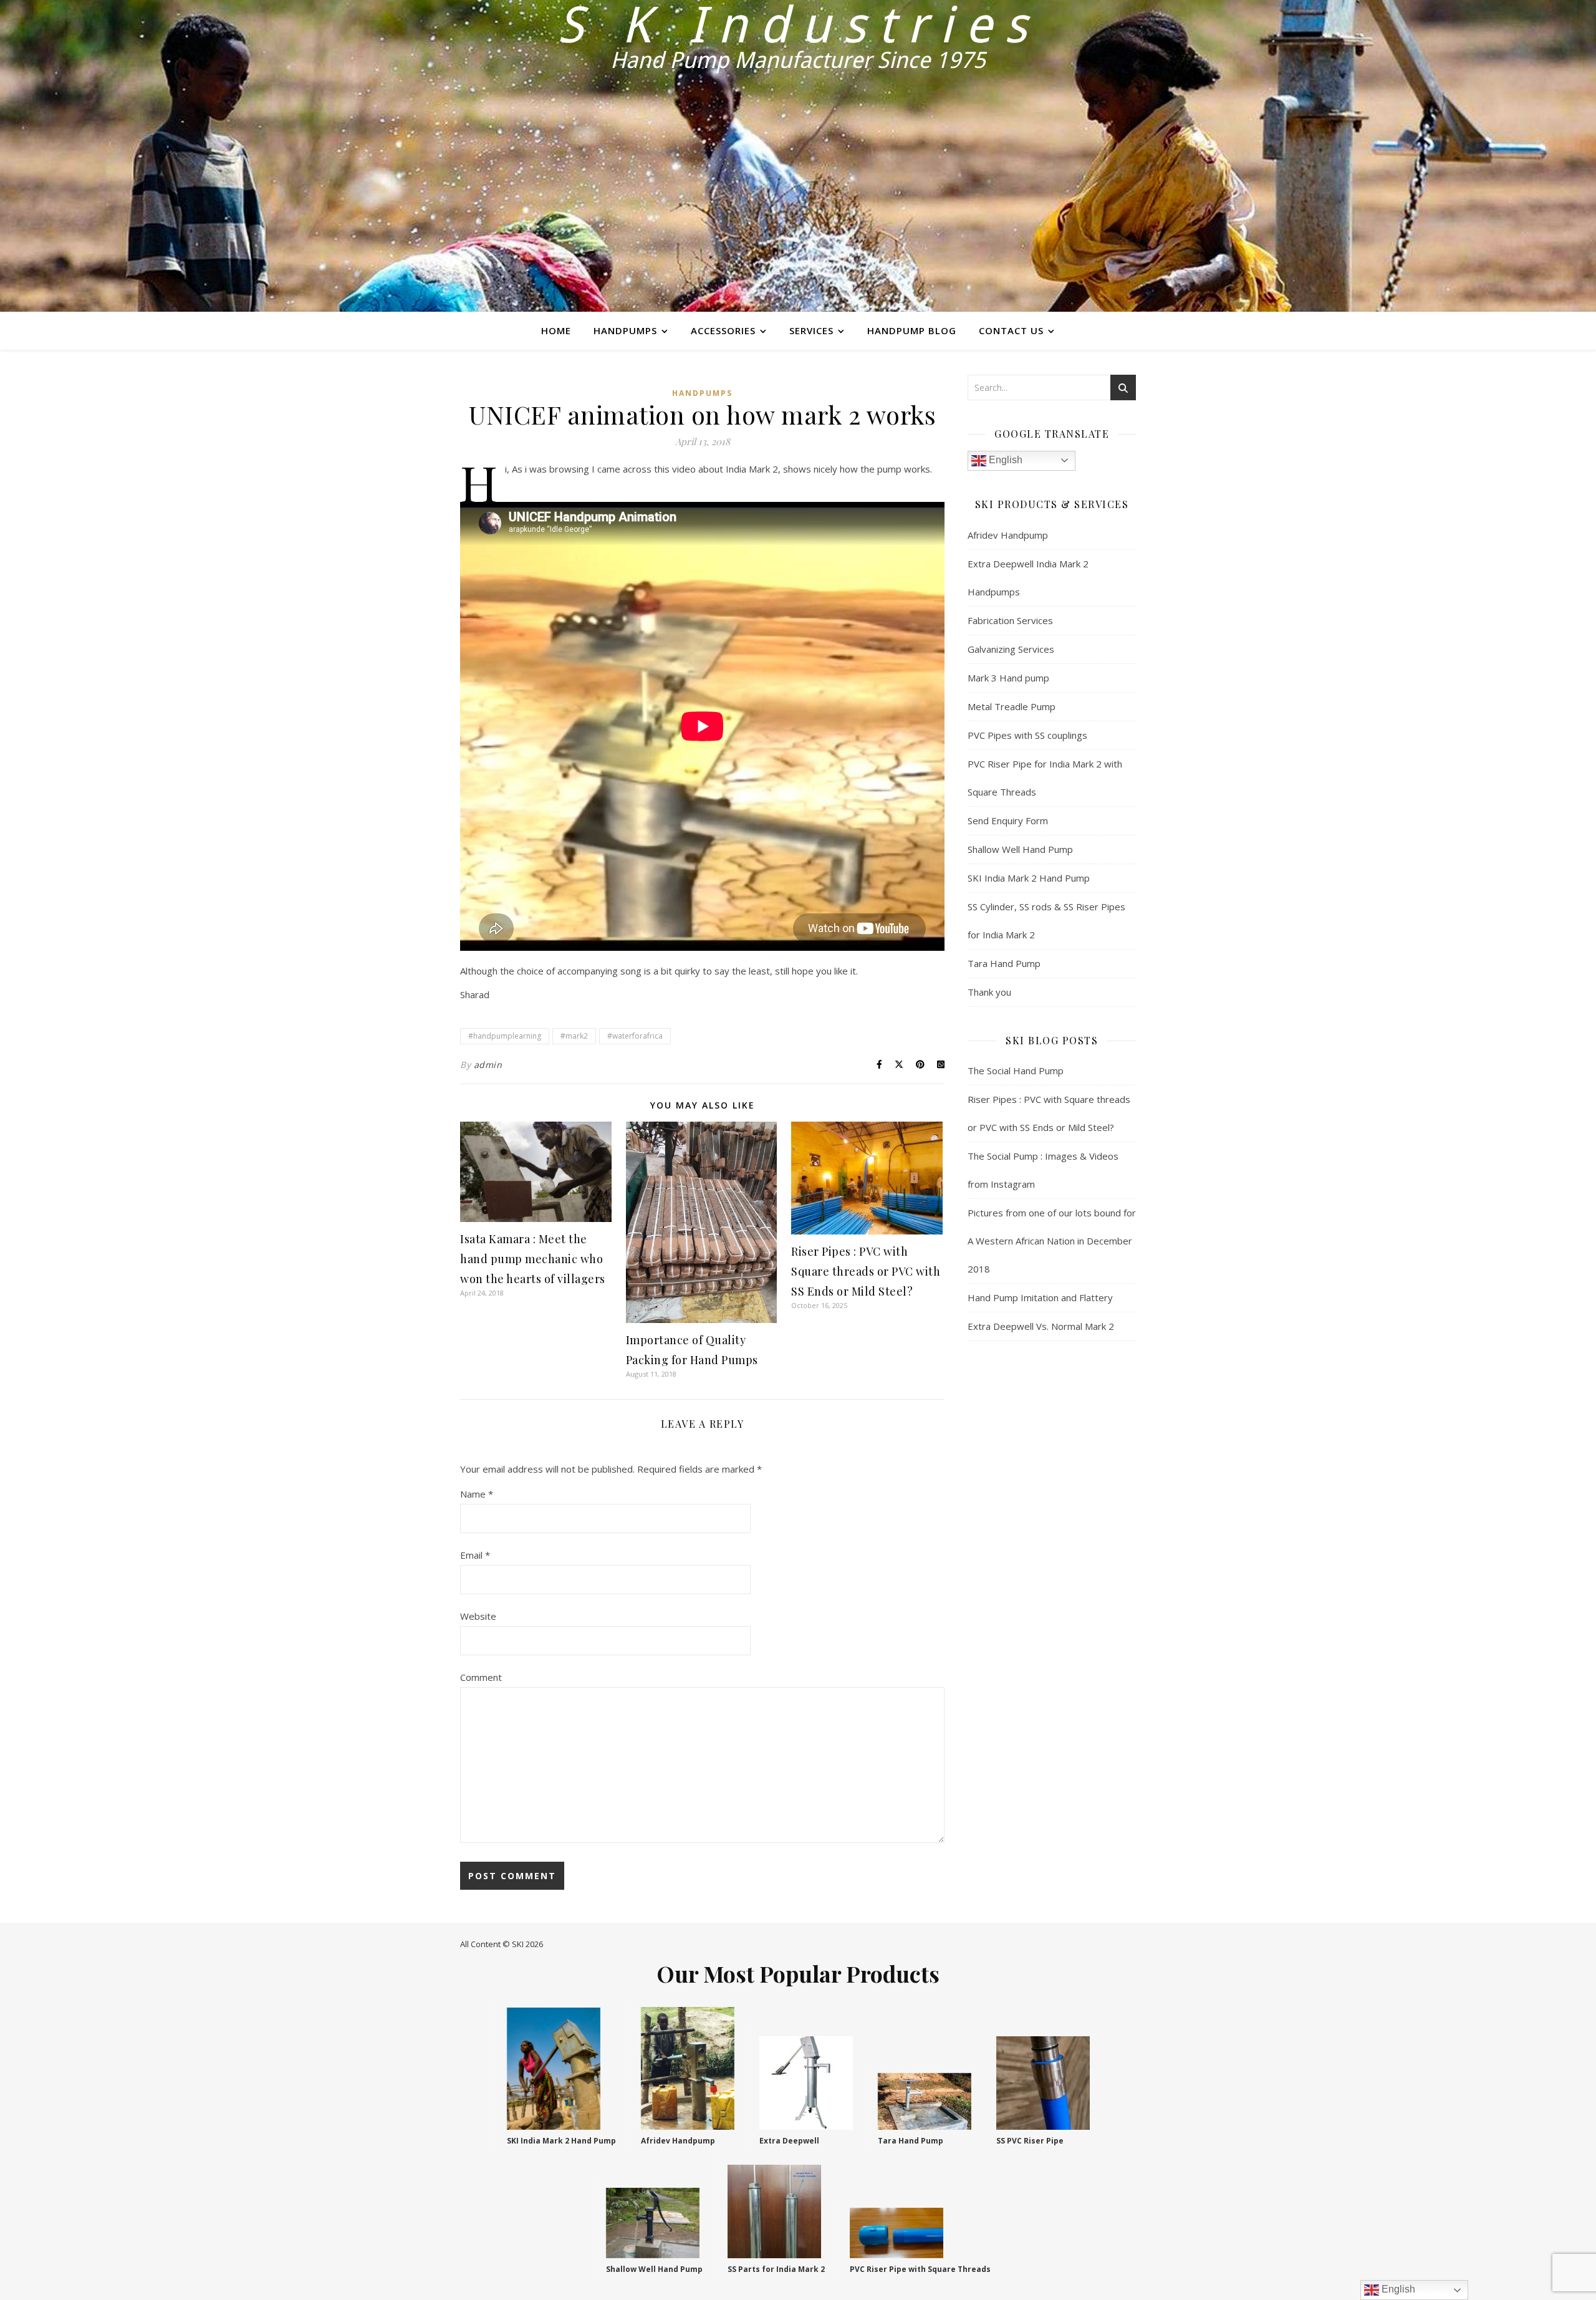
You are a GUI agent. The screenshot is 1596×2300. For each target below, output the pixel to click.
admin (488, 1065)
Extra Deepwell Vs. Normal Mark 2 (1041, 1326)
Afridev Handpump (1008, 535)
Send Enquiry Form (1008, 820)
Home (556, 330)
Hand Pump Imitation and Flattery (1040, 1297)
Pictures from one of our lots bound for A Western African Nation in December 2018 (1052, 1241)
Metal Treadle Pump (1012, 706)
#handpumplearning (505, 1036)
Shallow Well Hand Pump (1020, 849)
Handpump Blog (912, 330)
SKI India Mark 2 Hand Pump (1029, 878)
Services (811, 330)
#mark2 (574, 1036)
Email (475, 1555)
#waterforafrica (635, 1036)
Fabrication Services (1010, 620)
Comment (481, 1677)
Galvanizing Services (1011, 649)
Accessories (723, 330)
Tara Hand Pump (1004, 963)
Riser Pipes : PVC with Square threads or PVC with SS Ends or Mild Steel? (866, 1271)
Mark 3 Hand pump (1008, 678)
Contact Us (1011, 330)
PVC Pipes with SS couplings (1027, 735)
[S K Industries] (798, 156)
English (1004, 460)
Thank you (989, 992)
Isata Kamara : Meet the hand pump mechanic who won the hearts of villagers (533, 1259)
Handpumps (625, 330)
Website (478, 1616)
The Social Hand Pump (1016, 1071)
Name (477, 1494)
